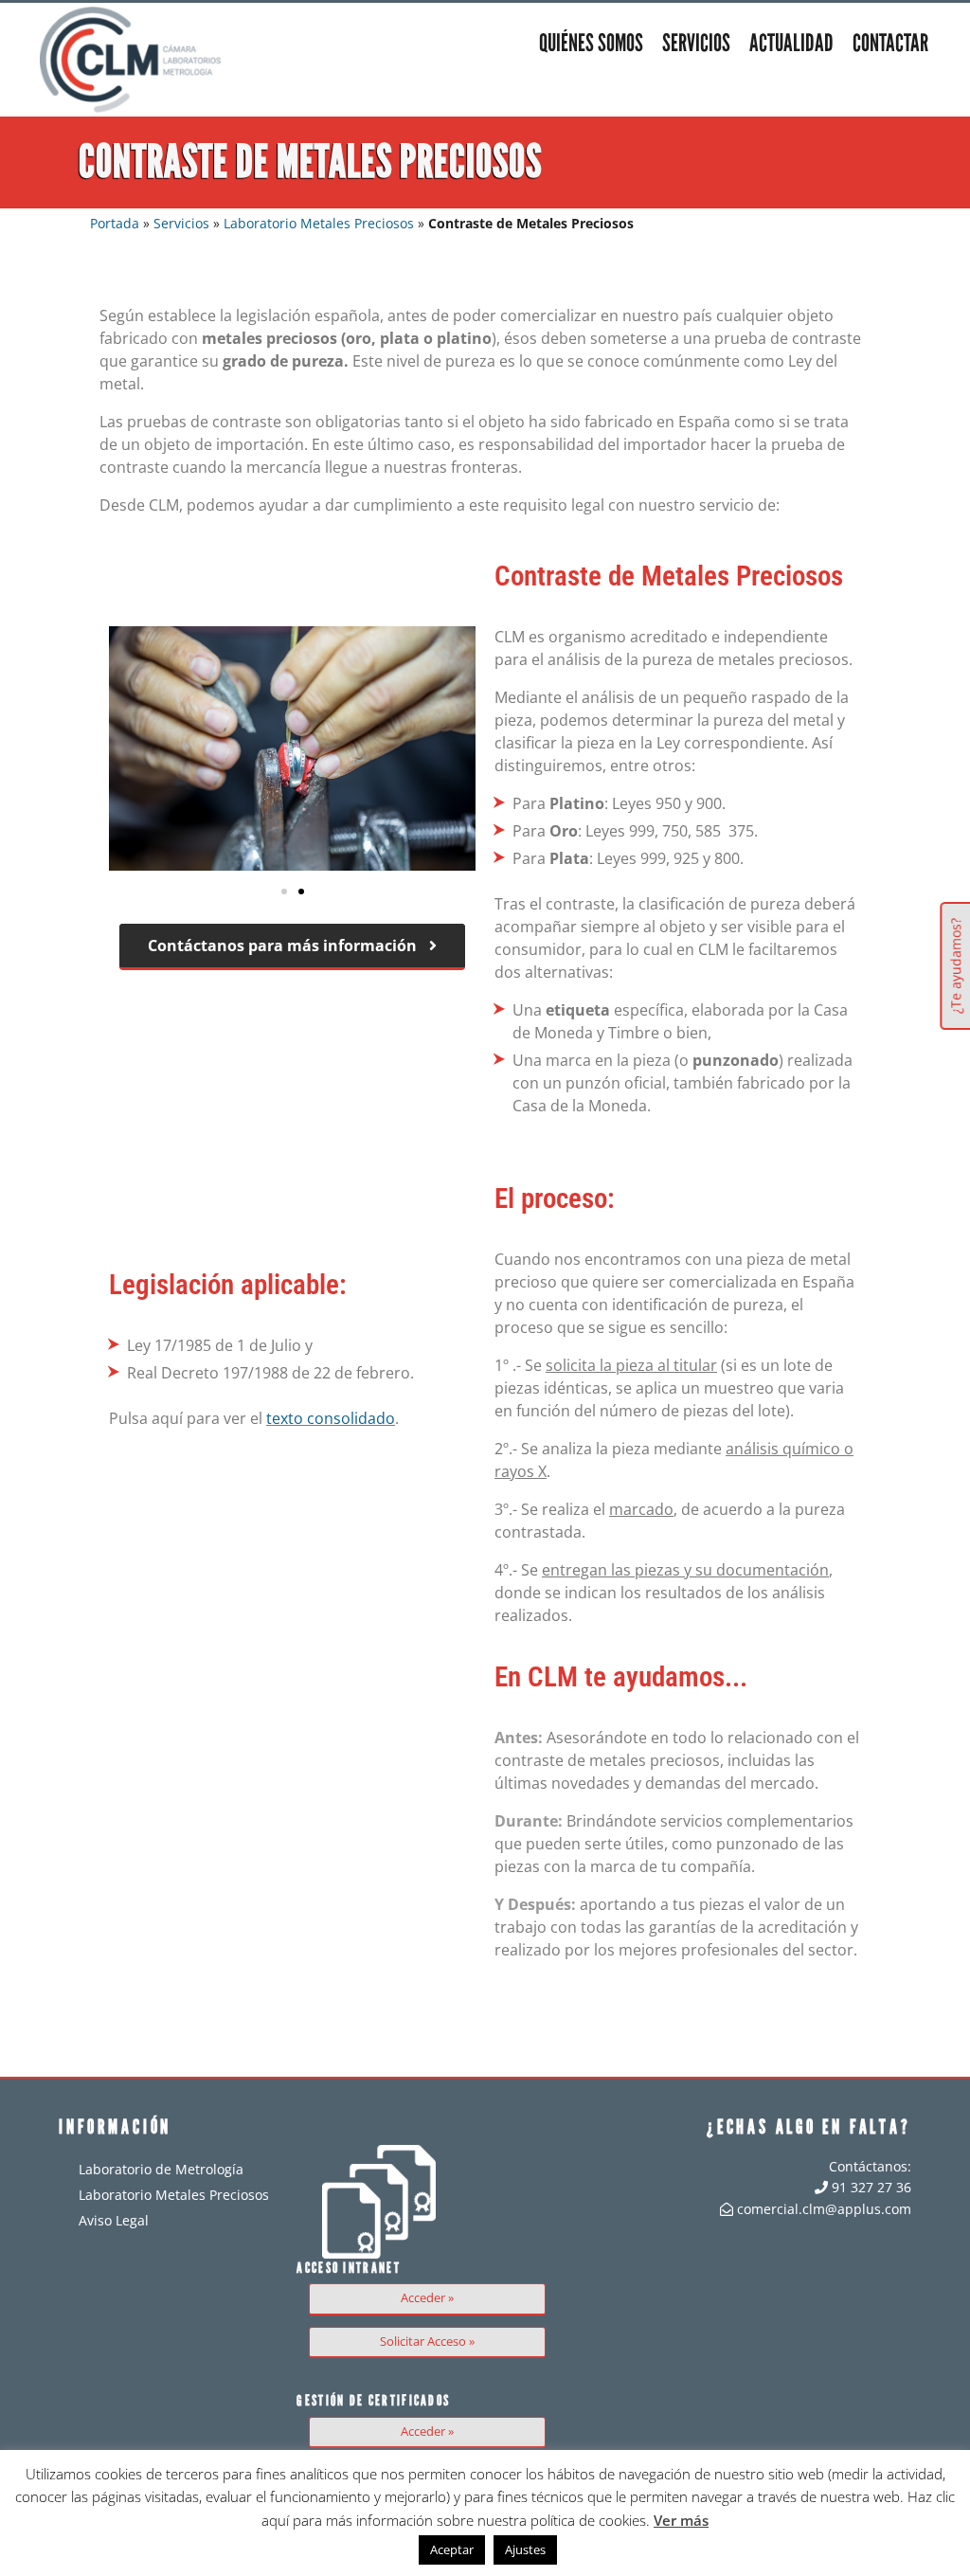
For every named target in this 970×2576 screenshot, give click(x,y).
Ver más (681, 2520)
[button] (284, 892)
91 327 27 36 (870, 2187)
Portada (115, 223)
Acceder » (427, 2298)
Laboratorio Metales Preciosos (319, 223)
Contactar (890, 43)
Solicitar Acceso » (427, 2342)
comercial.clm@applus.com (822, 2209)
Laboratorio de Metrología (161, 2169)
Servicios (696, 43)
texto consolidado (331, 1418)
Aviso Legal (114, 2220)
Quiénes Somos (591, 43)
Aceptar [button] (452, 2549)
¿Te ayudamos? (955, 966)
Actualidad (791, 43)
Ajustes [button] (525, 2549)
